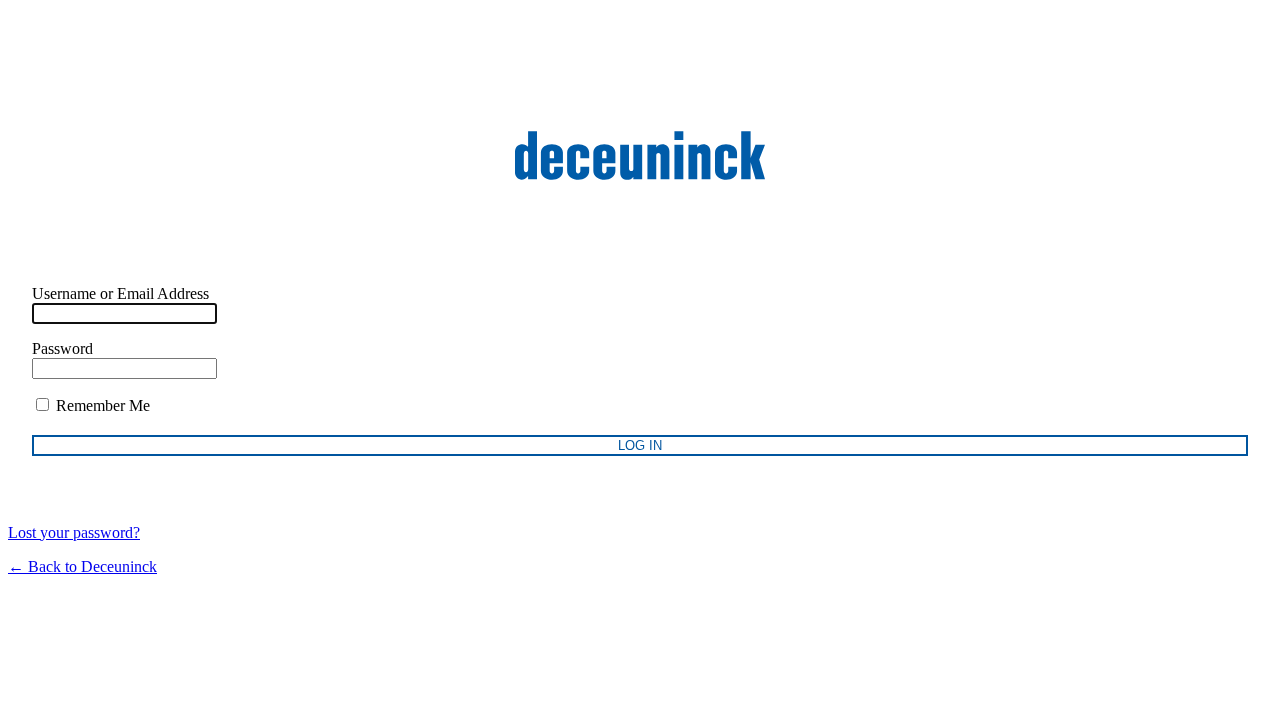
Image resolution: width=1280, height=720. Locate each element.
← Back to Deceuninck (82, 566)
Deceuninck (640, 155)
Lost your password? (74, 532)
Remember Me (101, 405)
